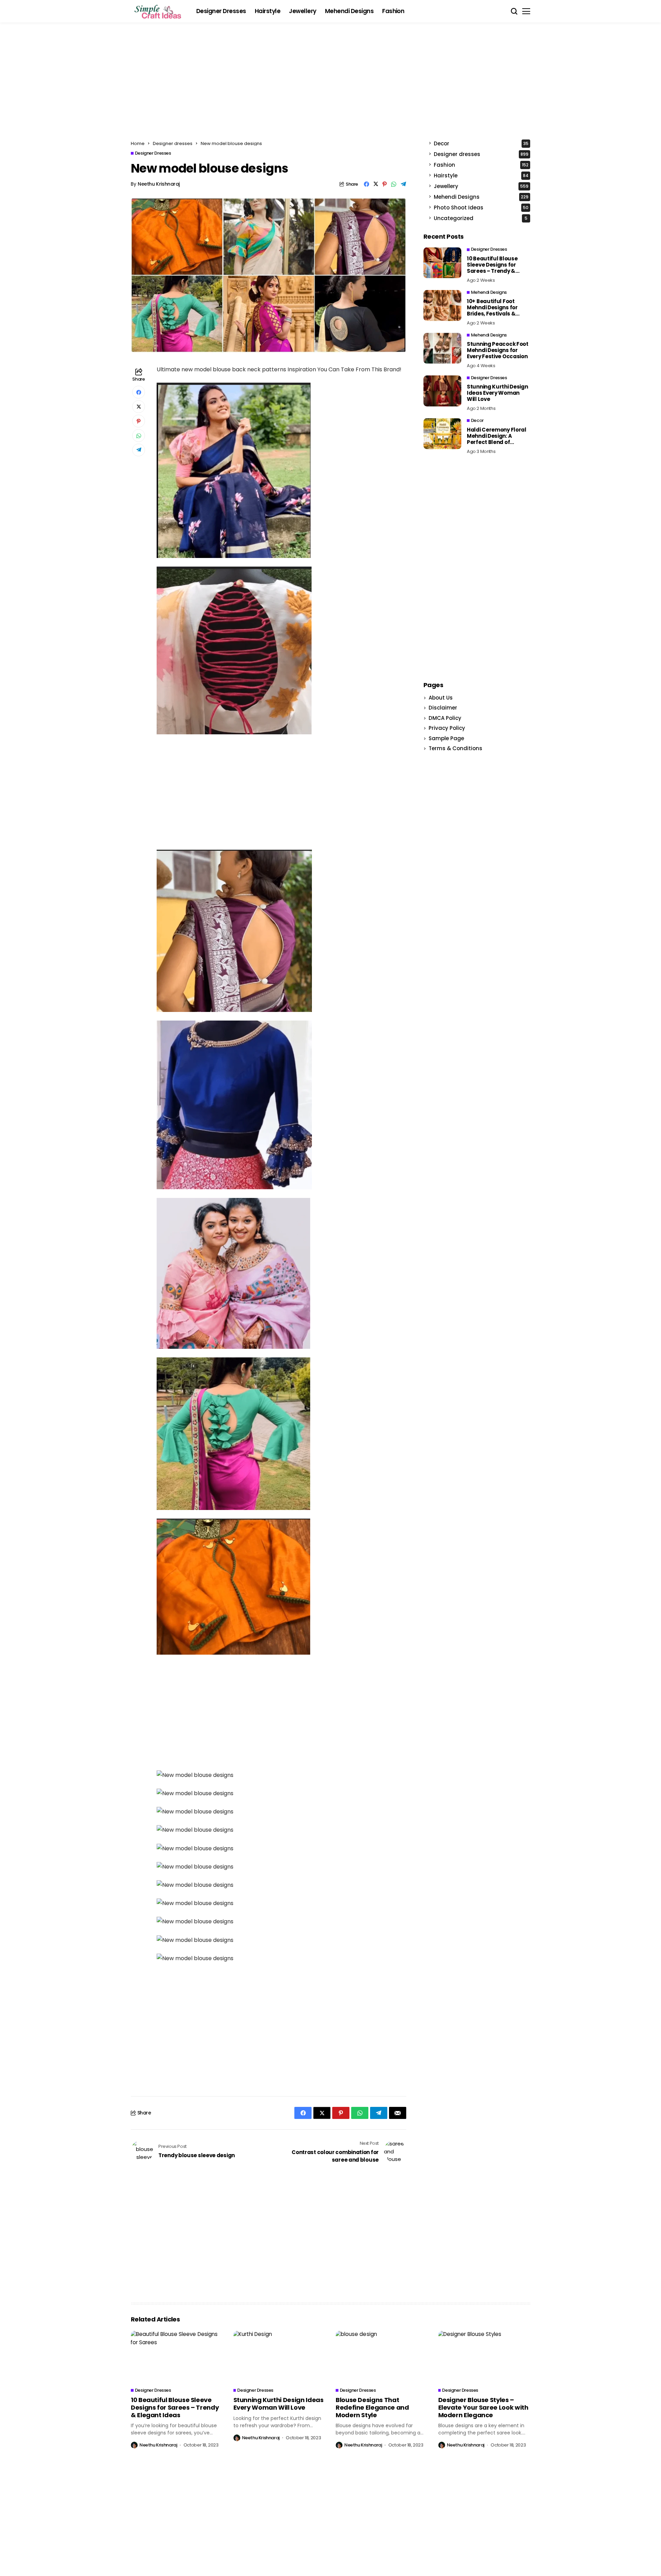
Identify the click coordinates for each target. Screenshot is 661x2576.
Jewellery (481, 186)
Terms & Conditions (455, 748)
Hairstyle (481, 175)
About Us (441, 698)
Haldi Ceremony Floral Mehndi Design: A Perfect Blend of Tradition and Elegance (498, 439)
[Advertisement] (330, 84)
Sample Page (446, 738)
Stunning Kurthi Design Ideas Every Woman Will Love (497, 393)
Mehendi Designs (481, 197)
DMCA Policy (445, 718)
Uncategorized (481, 218)
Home (138, 143)
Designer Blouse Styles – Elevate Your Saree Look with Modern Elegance (483, 2407)
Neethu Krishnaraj (159, 184)
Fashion (481, 165)
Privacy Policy (447, 728)
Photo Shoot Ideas (481, 208)
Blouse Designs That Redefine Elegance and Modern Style (372, 2407)
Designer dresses (173, 143)
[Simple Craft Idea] (158, 11)
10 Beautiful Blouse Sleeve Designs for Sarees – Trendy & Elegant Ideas (492, 268)
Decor (481, 143)
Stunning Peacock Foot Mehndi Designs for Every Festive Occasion (498, 350)
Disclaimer (443, 708)
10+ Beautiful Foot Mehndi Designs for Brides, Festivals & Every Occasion (492, 311)
